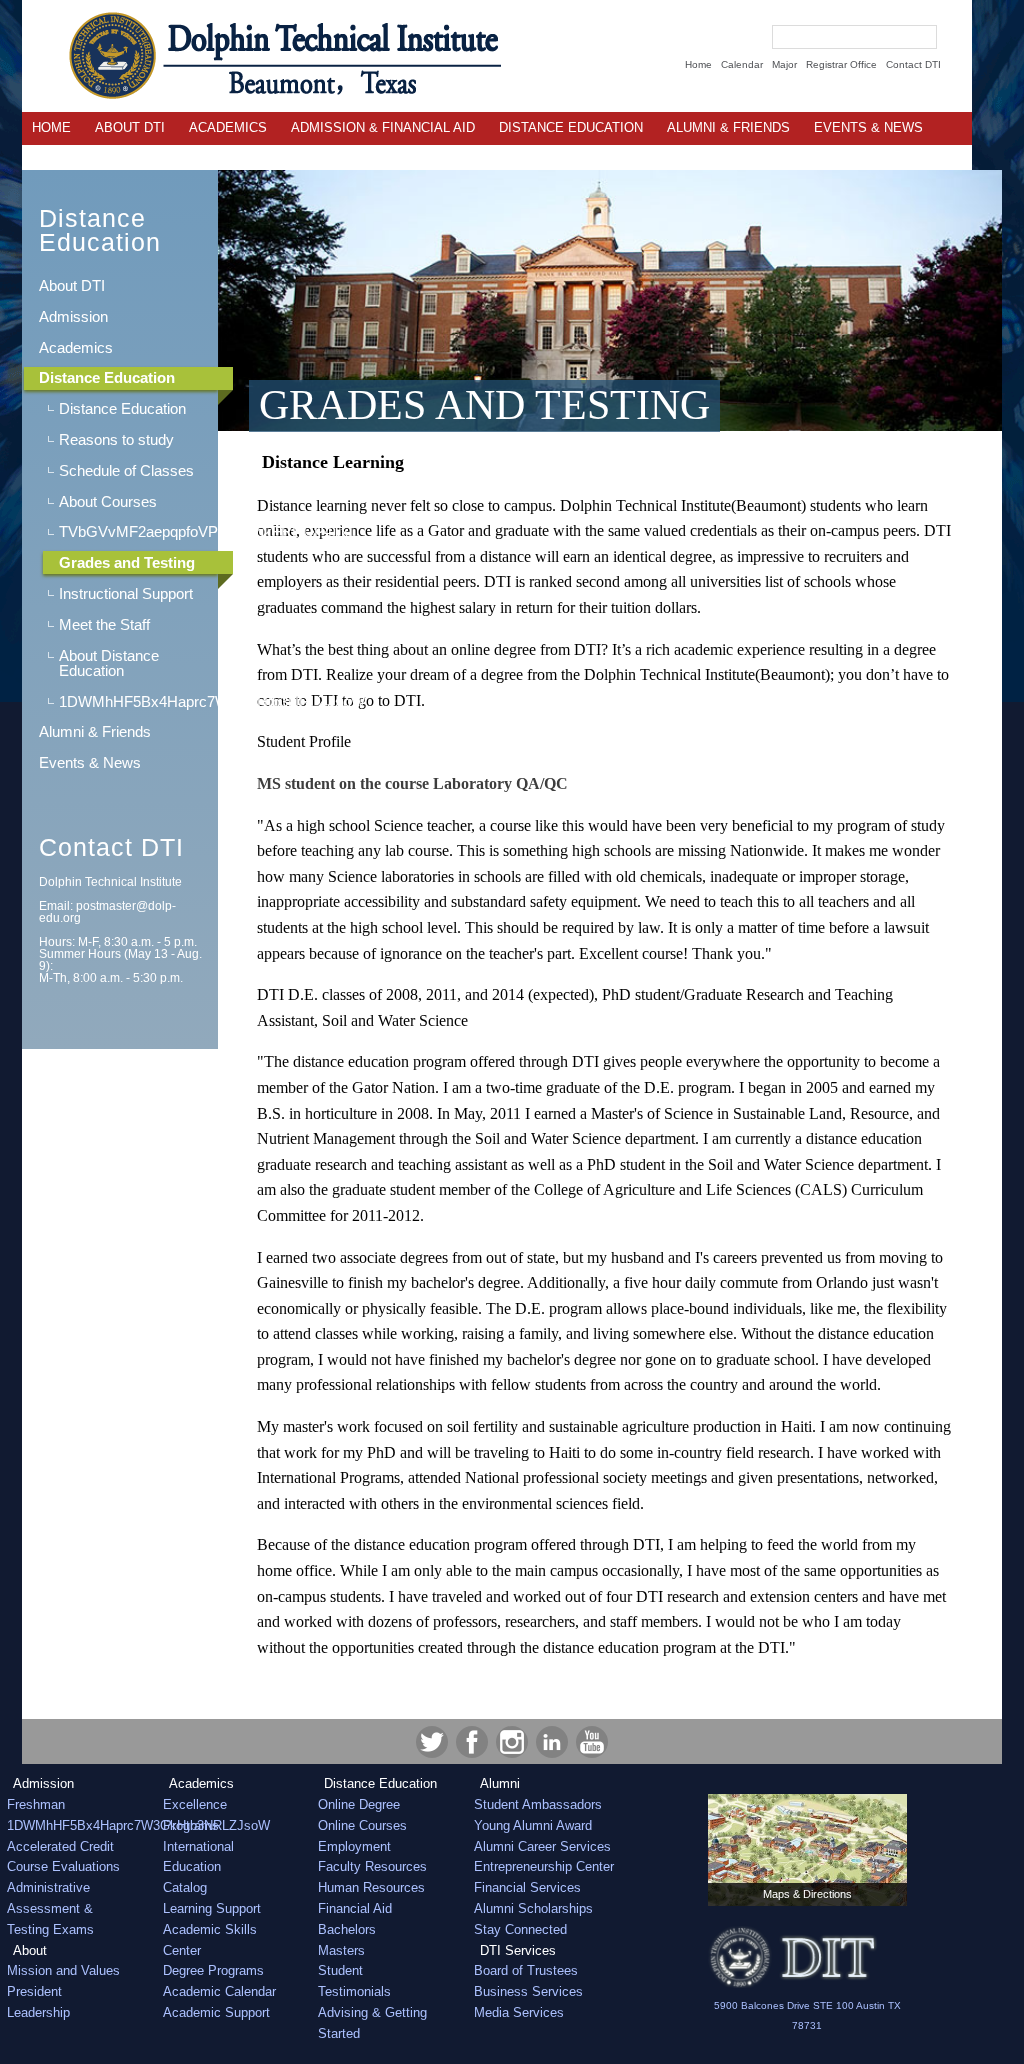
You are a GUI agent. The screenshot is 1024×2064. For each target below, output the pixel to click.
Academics (228, 128)
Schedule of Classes (126, 470)
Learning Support (212, 1908)
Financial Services (527, 1887)
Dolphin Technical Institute (110, 882)
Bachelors (347, 1929)
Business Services (528, 1991)
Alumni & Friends (728, 128)
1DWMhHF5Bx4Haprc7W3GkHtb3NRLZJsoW (135, 701)
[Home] (262, 56)
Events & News (90, 762)
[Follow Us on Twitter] (432, 1742)
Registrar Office (841, 64)
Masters (341, 1950)
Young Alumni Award (533, 1825)
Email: (107, 912)
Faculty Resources (372, 1866)
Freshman (36, 1804)
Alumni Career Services (542, 1846)
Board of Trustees (526, 1970)
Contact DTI (913, 64)
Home (698, 64)
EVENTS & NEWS (868, 128)
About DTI (130, 128)
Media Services (519, 2012)
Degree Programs (213, 1970)
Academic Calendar (219, 1991)
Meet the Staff (104, 624)
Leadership (38, 2012)
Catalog (185, 1887)
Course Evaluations (63, 1866)
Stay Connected (520, 1929)
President (34, 1991)
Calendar (742, 64)
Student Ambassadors (538, 1804)
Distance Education (571, 128)
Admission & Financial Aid (383, 128)
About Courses (108, 501)
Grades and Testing (127, 562)
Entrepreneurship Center (544, 1866)
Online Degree (359, 1804)
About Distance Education (109, 663)
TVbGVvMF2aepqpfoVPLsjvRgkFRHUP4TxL (135, 531)
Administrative (48, 1887)
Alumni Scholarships (533, 1908)
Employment (354, 1846)
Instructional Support (126, 593)
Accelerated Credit (60, 1846)
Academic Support (216, 2012)
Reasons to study (116, 439)
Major (784, 64)
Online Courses (362, 1825)
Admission (73, 316)
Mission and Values (63, 1970)
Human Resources (371, 1887)
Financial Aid (355, 1908)
